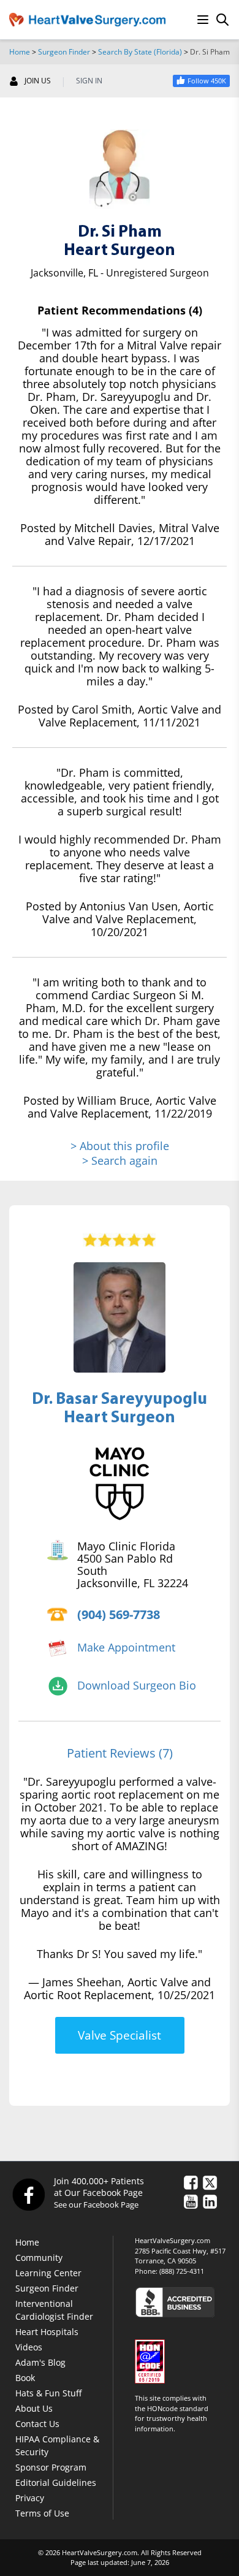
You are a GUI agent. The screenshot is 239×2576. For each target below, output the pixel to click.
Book (25, 2378)
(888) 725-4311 (182, 2271)
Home (20, 52)
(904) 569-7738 (119, 1614)
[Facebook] (28, 2194)
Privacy (30, 2498)
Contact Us (37, 2424)
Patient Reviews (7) (120, 1753)
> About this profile (120, 1146)
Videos (29, 2347)
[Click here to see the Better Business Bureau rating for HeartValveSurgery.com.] (182, 2302)
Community (39, 2258)
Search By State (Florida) (140, 52)
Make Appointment (126, 1647)
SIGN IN (89, 81)
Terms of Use (42, 2513)
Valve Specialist (120, 2035)
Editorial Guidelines (56, 2483)
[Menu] (203, 20)
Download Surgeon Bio (137, 1685)
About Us (34, 2408)
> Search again (120, 1160)
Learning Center (48, 2273)
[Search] (222, 20)
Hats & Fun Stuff (48, 2393)
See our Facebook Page (96, 2204)
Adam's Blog (40, 2362)
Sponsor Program (51, 2467)
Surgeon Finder (64, 52)
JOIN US (38, 81)
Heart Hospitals (47, 2332)
